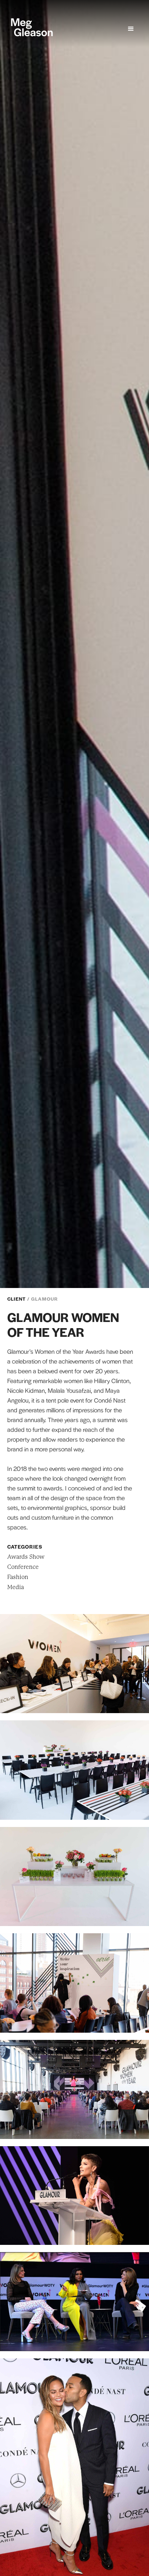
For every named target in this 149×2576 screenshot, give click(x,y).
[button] (131, 29)
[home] (30, 27)
